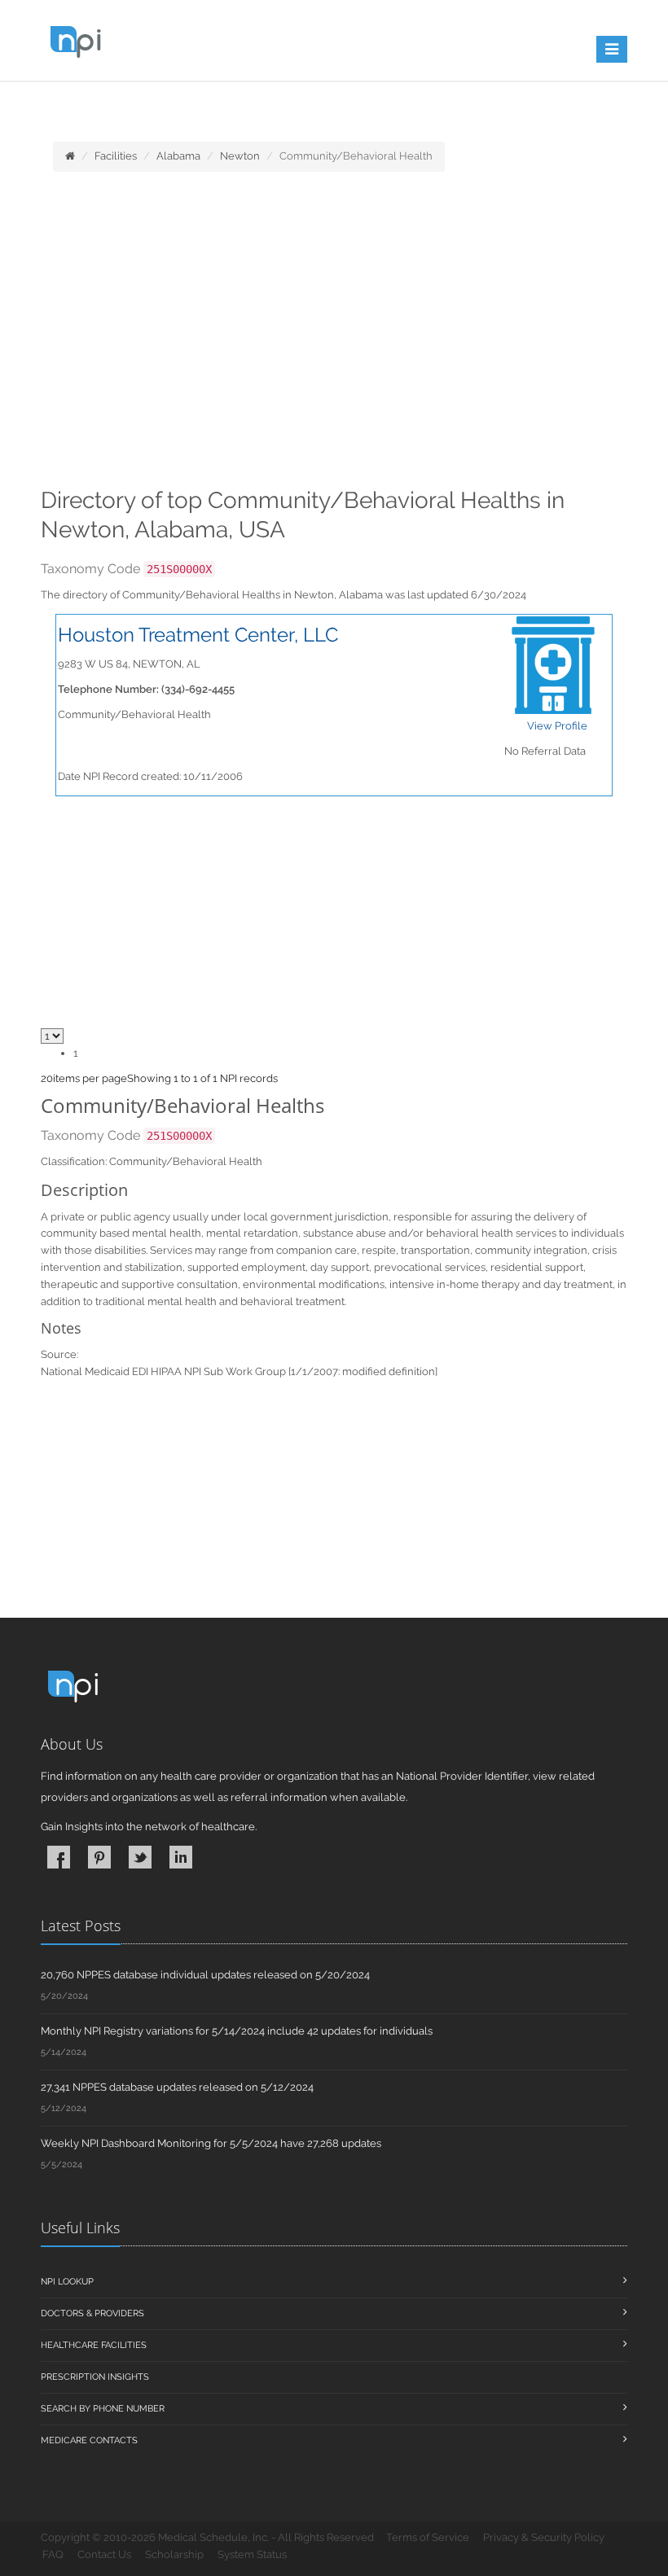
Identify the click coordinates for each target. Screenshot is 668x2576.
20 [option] (47, 1078)
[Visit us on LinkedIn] (181, 1857)
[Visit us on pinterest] (99, 1857)
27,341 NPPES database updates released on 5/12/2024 (177, 2087)
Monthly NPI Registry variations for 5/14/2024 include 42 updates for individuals (237, 2031)
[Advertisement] (334, 335)
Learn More (359, 103)
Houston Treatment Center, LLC (198, 635)
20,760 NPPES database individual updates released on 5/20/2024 (205, 1975)
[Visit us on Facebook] (59, 1857)
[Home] (70, 156)
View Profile (557, 726)
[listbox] (47, 1078)
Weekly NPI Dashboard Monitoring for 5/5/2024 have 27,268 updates (211, 2143)
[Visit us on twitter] (140, 1857)
